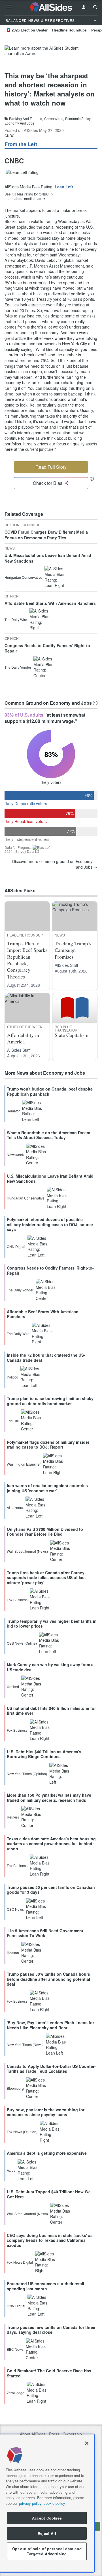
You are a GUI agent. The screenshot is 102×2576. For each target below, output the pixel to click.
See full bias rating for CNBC (27, 194)
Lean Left (64, 187)
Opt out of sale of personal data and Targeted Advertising (47, 2551)
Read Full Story (51, 467)
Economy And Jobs (19, 123)
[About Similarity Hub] (95, 703)
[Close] (87, 2443)
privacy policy (30, 2503)
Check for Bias (48, 483)
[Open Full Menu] (9, 7)
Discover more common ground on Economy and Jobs (52, 864)
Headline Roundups (69, 30)
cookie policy (54, 2503)
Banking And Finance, (26, 119)
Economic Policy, (78, 119)
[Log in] (84, 7)
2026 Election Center (30, 30)
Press (54, 2434)
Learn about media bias (23, 199)
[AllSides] (51, 7)
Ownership (72, 2434)
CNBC (9, 135)
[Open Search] (95, 7)
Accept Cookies (47, 2518)
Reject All (47, 2533)
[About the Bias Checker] (92, 478)
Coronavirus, (54, 119)
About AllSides (33, 2434)
